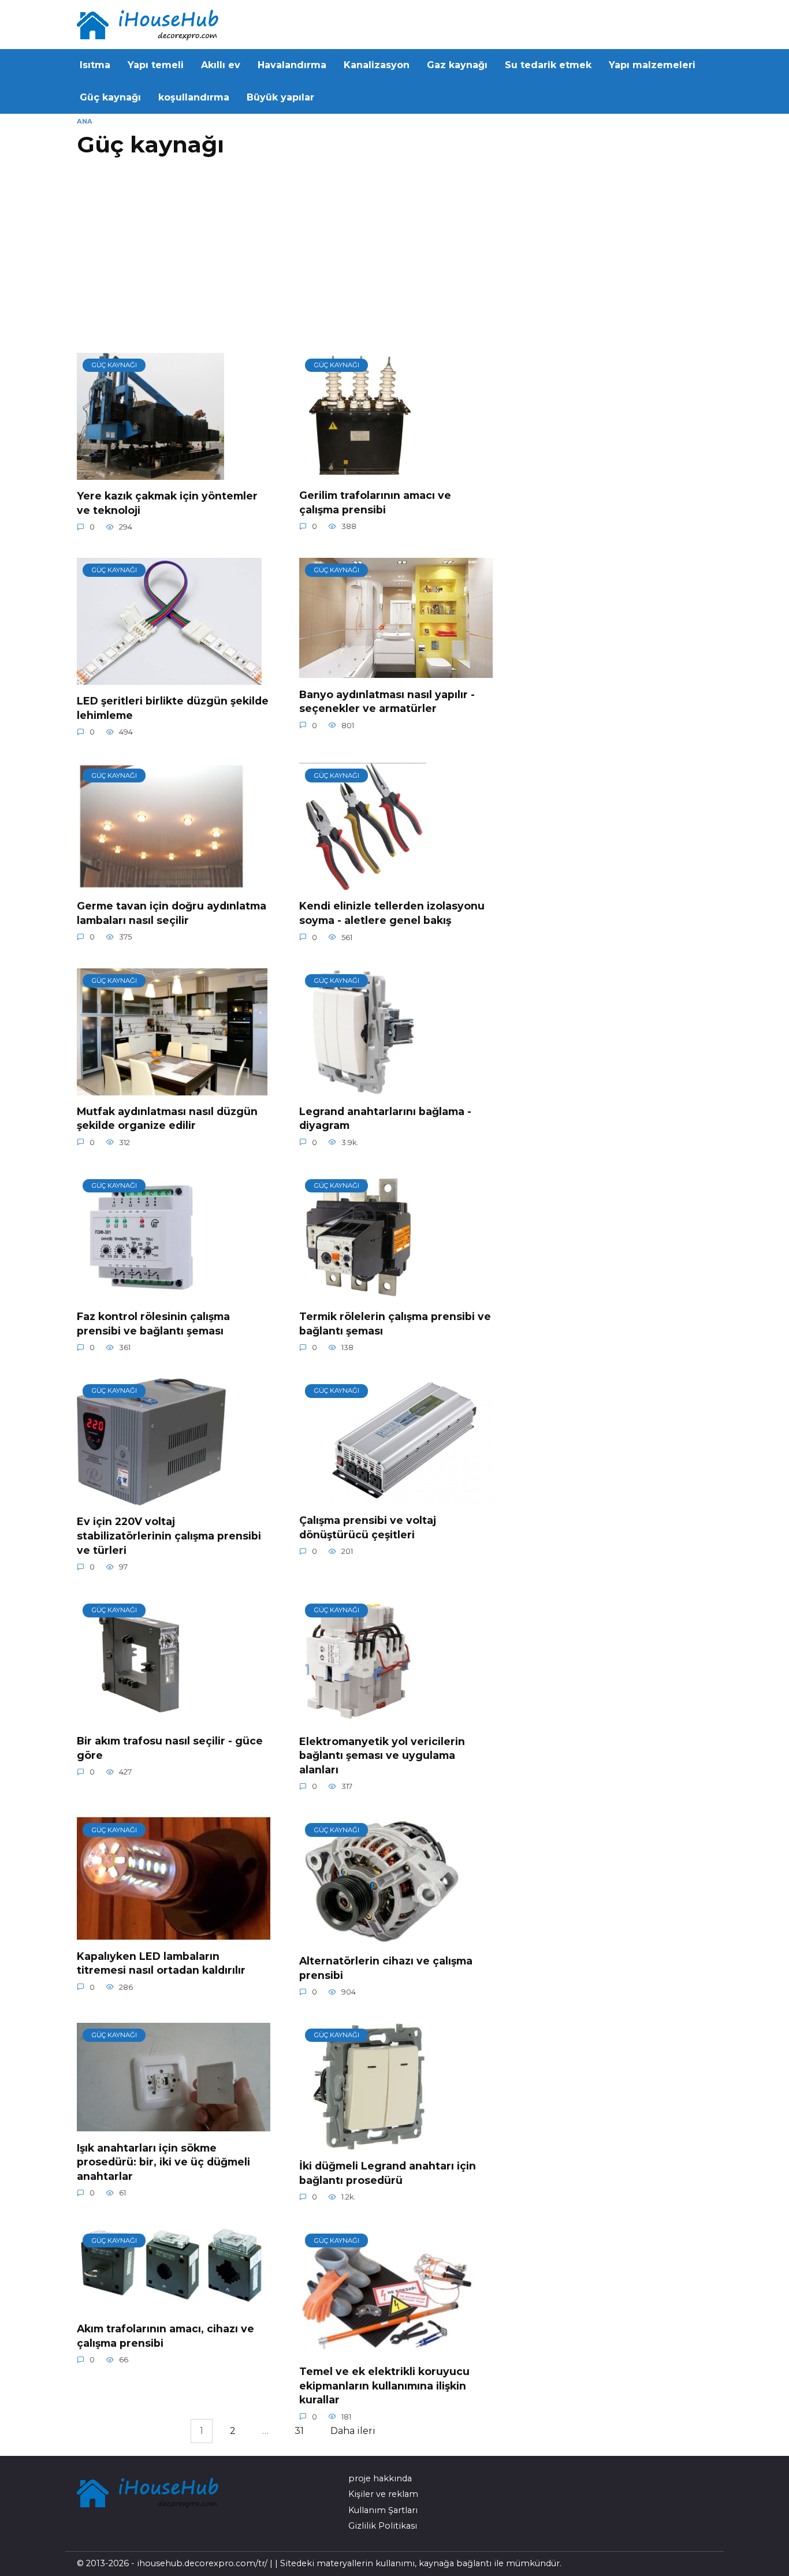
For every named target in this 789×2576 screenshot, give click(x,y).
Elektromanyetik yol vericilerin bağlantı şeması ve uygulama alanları (382, 1755)
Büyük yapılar (280, 97)
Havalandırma (292, 65)
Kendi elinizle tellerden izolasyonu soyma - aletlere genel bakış (392, 913)
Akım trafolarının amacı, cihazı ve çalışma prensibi (165, 2336)
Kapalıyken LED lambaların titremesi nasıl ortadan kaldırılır (161, 1963)
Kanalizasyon (377, 65)
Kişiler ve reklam (383, 2494)
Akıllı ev (221, 65)
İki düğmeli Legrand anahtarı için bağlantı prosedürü (388, 2173)
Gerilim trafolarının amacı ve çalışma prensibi (375, 502)
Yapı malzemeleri (652, 65)
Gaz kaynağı (457, 65)
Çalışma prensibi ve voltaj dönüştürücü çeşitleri (368, 1527)
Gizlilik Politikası (383, 2526)
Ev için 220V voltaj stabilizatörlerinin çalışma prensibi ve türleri (169, 1535)
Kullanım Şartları (383, 2510)
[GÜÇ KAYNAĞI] (150, 473)
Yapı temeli (156, 65)
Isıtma (95, 65)
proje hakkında (380, 2478)
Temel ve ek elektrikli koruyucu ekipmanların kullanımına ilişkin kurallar (384, 2385)
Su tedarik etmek (548, 65)
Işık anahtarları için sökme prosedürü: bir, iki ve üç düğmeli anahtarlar (163, 2161)
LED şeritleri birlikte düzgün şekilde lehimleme (173, 708)
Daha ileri (353, 2431)
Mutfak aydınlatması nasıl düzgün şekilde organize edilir (167, 1119)
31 (299, 2431)
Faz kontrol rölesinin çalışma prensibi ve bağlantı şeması (153, 1324)
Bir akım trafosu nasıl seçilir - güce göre (170, 1748)
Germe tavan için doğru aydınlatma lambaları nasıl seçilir (172, 913)
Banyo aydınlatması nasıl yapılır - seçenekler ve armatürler (387, 701)
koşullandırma (194, 97)
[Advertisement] (288, 260)
